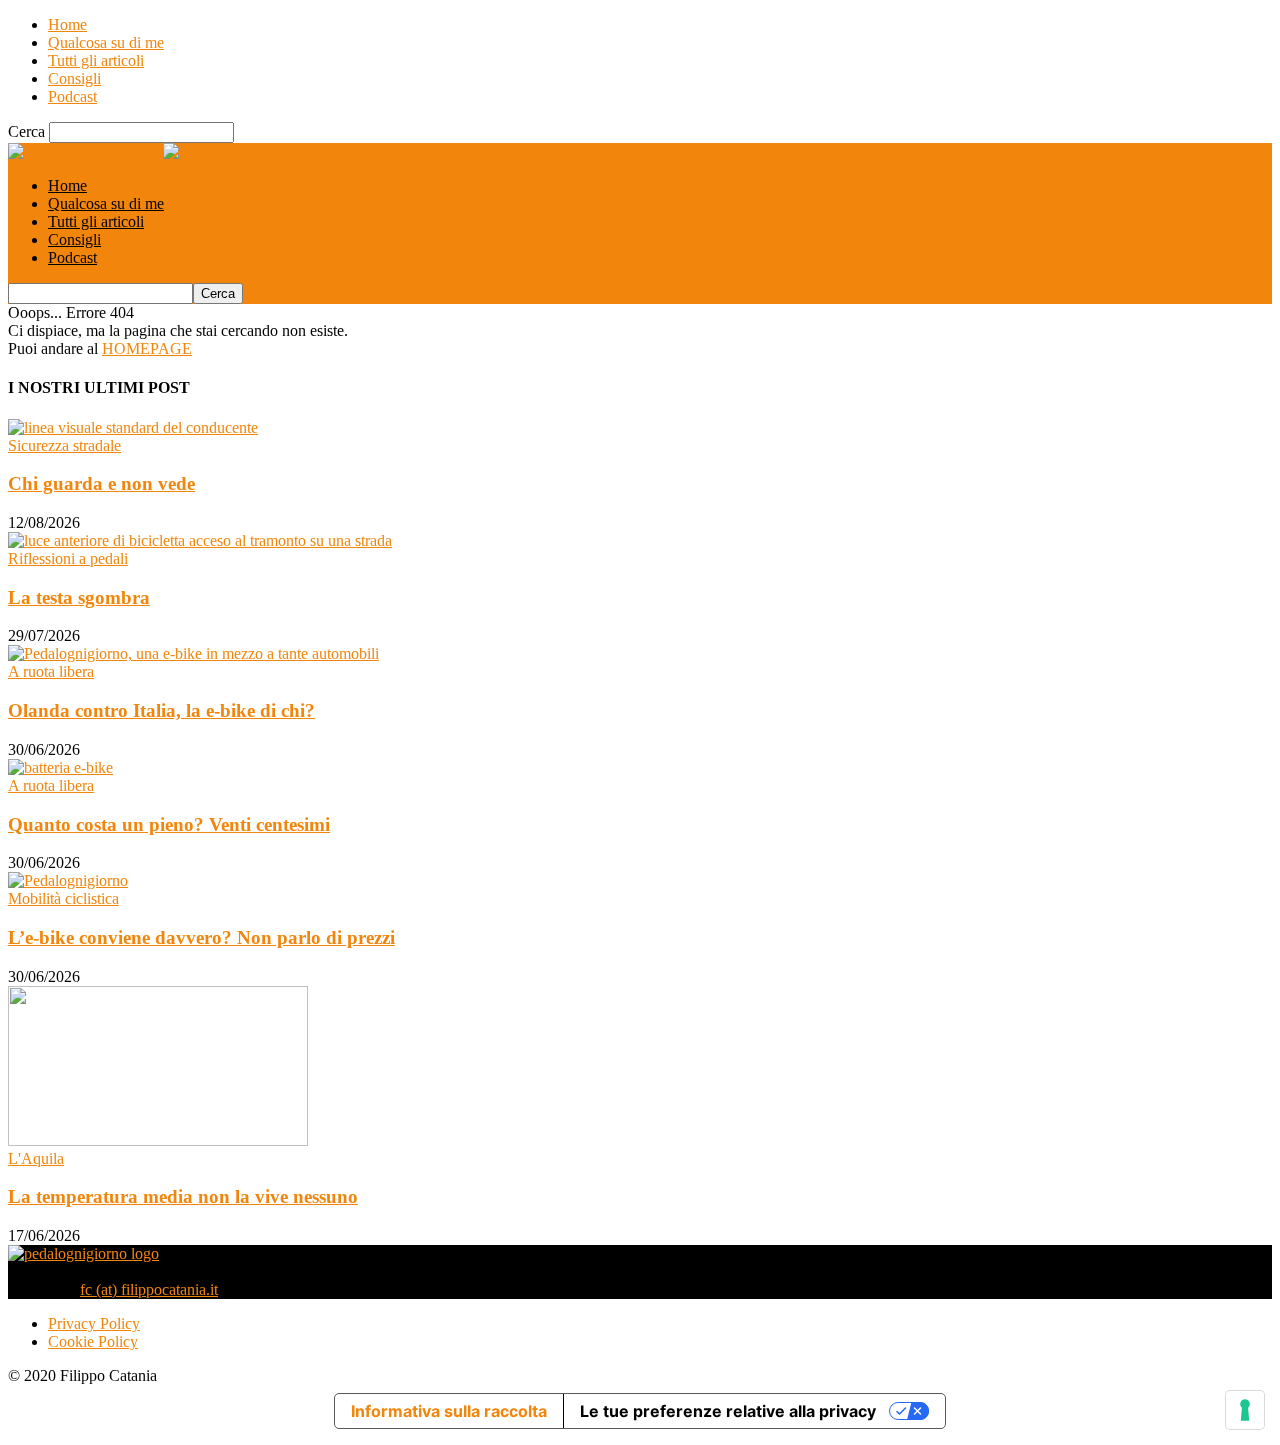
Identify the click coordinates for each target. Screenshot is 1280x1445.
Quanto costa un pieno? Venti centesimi (169, 824)
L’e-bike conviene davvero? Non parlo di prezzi (201, 937)
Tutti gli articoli (96, 60)
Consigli (74, 78)
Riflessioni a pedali (68, 558)
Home (67, 24)
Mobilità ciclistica (63, 898)
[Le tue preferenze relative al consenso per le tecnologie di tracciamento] (1245, 1410)
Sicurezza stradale (64, 445)
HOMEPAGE (147, 348)
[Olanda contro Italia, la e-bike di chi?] (193, 653)
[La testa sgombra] (200, 540)
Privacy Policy (94, 1323)
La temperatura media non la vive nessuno (183, 1196)
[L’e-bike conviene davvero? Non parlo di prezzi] (68, 880)
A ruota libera (51, 671)
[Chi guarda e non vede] (133, 427)
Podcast (72, 96)
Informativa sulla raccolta (449, 1411)
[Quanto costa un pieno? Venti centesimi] (60, 767)
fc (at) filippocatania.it (149, 1289)
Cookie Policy (93, 1341)
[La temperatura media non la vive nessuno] (158, 1140)
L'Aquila (36, 1158)
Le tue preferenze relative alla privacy (728, 1411)
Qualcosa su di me (106, 42)
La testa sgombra (79, 597)
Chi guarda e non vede (101, 483)
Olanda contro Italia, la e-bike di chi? (161, 710)
